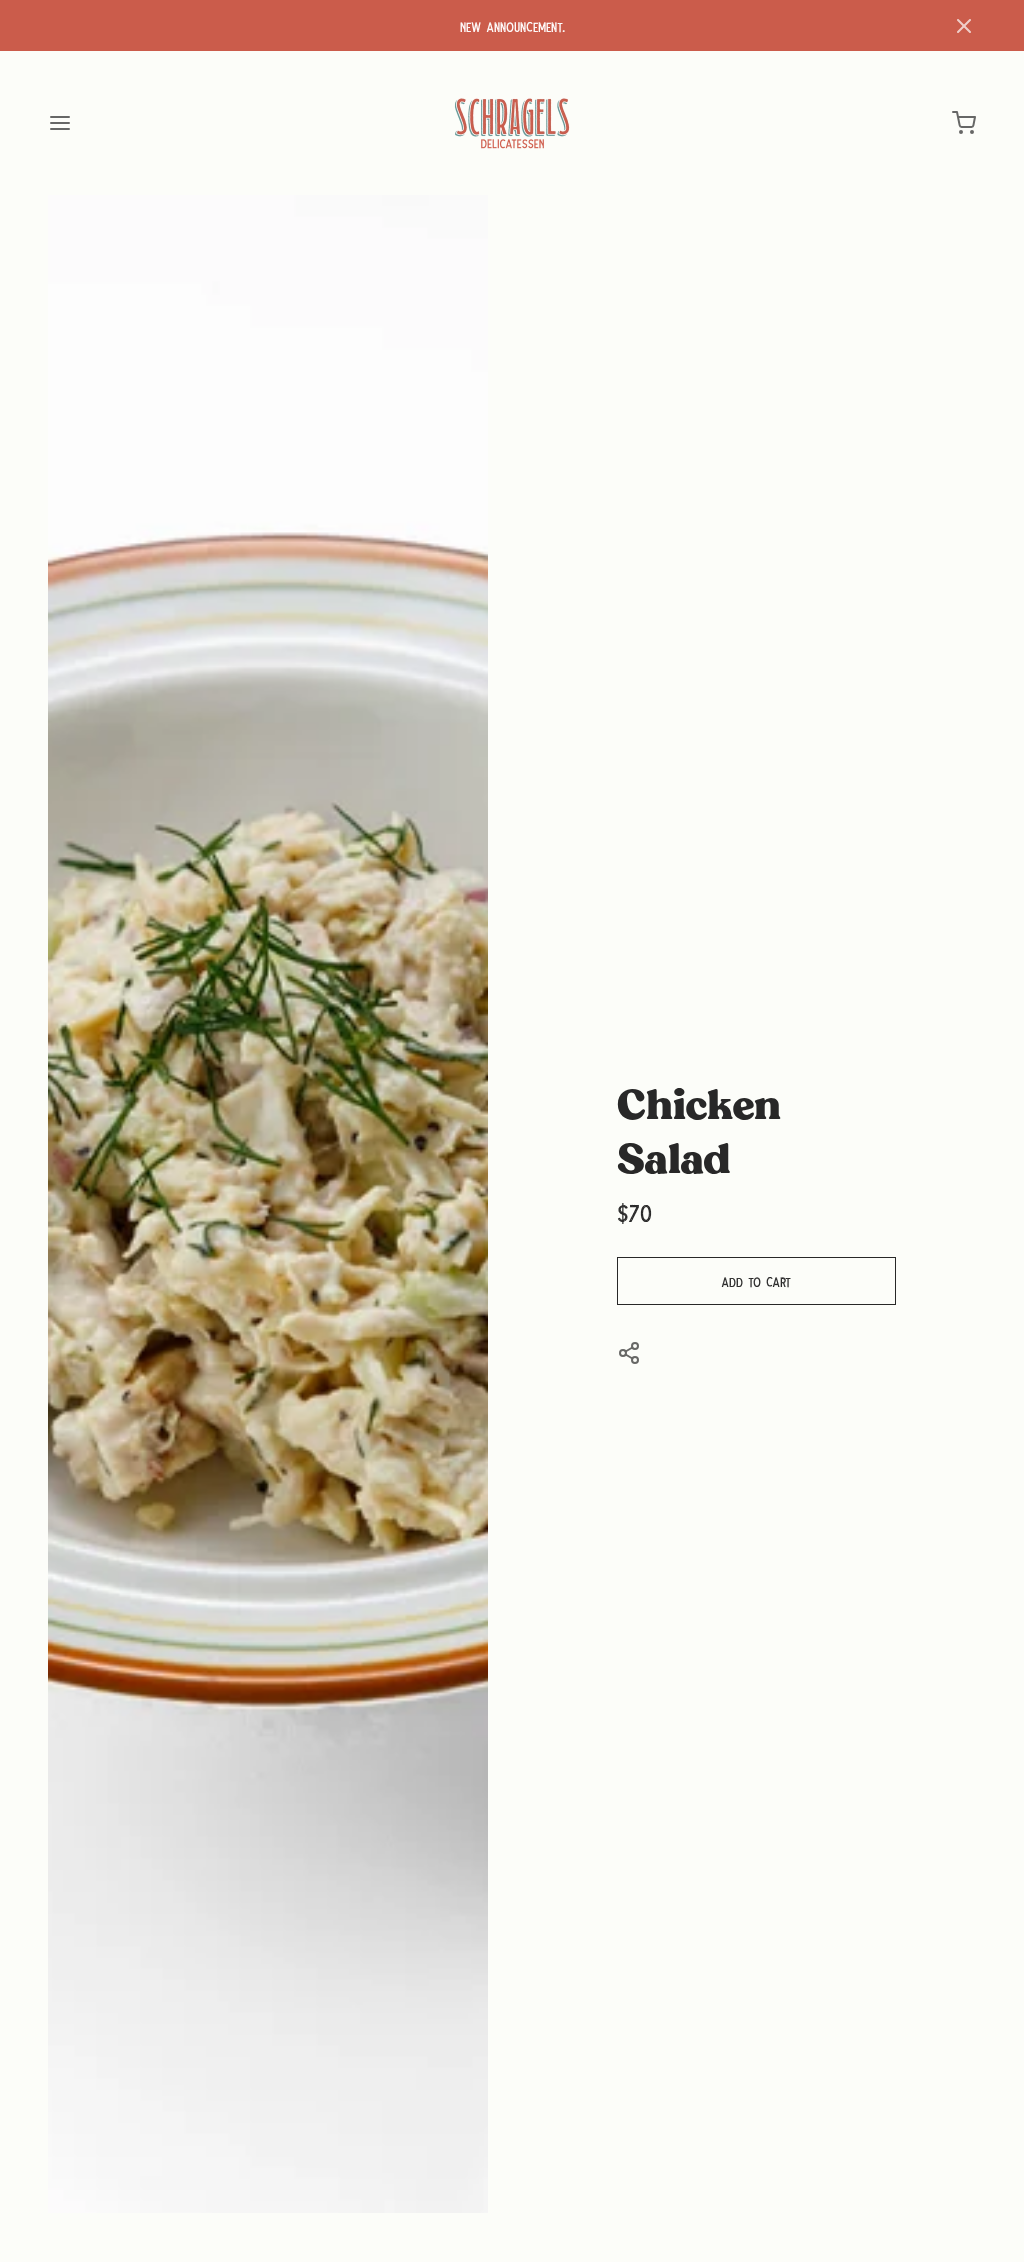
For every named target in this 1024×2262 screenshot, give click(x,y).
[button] (964, 25)
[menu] (60, 123)
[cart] (964, 123)
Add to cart (756, 1280)
